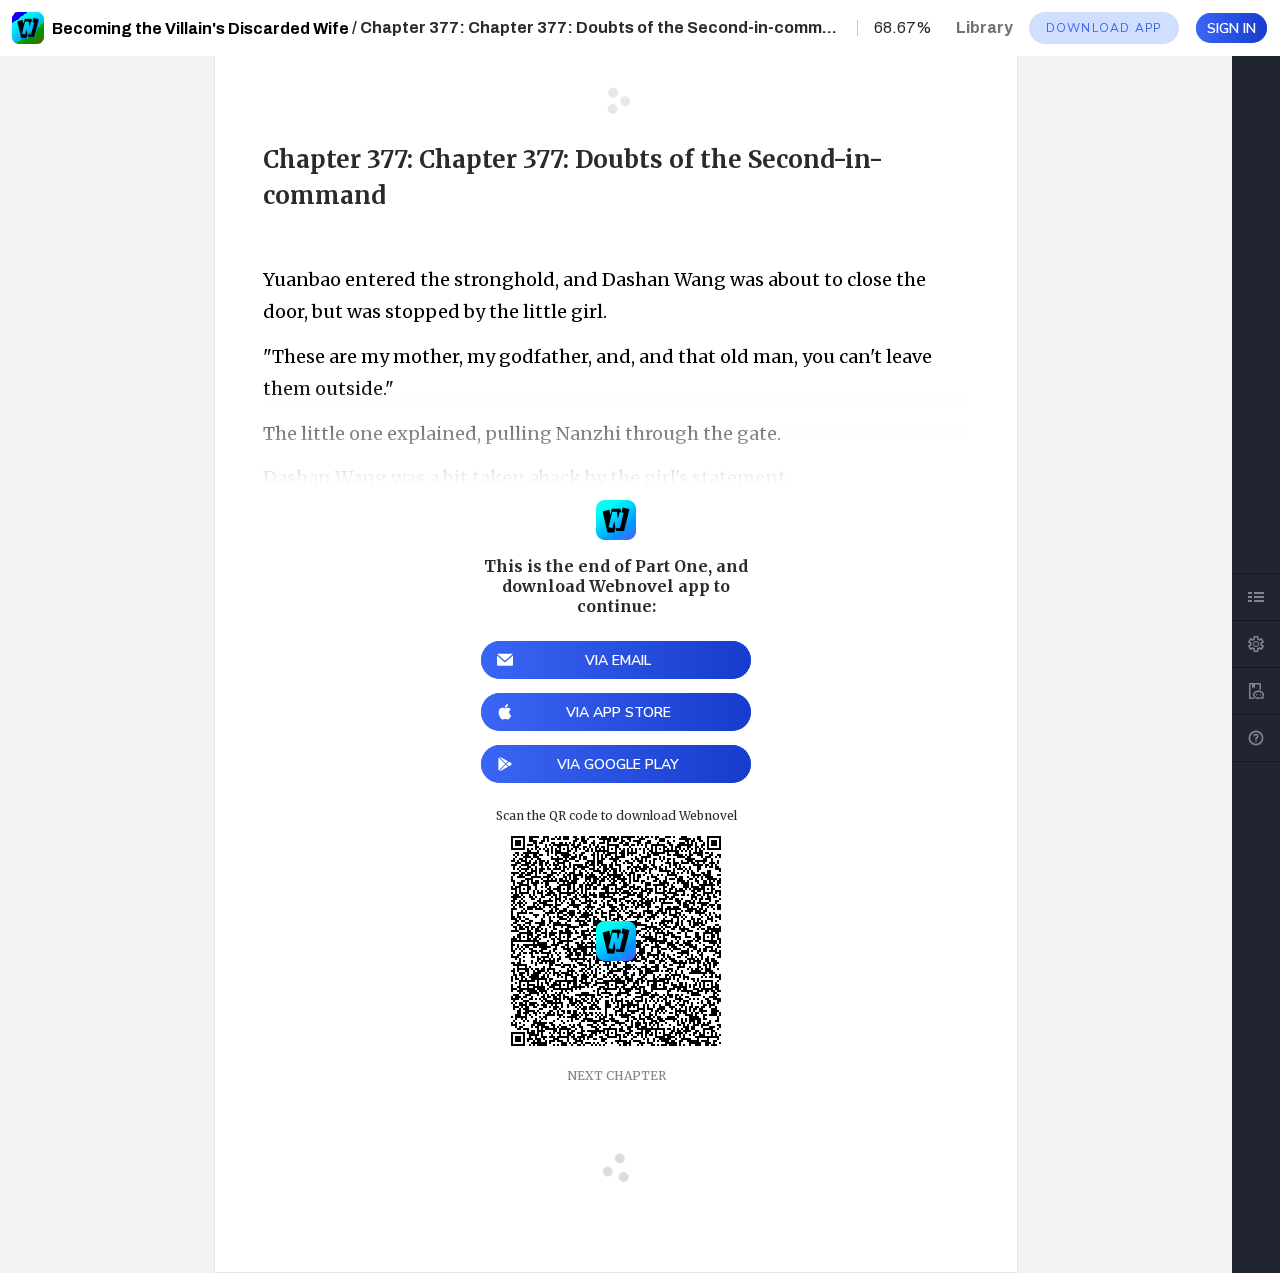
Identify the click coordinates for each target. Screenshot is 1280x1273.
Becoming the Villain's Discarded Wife (200, 28)
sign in (1231, 28)
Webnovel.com (28, 28)
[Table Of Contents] (1256, 597)
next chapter (616, 1075)
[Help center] (1256, 738)
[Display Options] (1256, 644)
